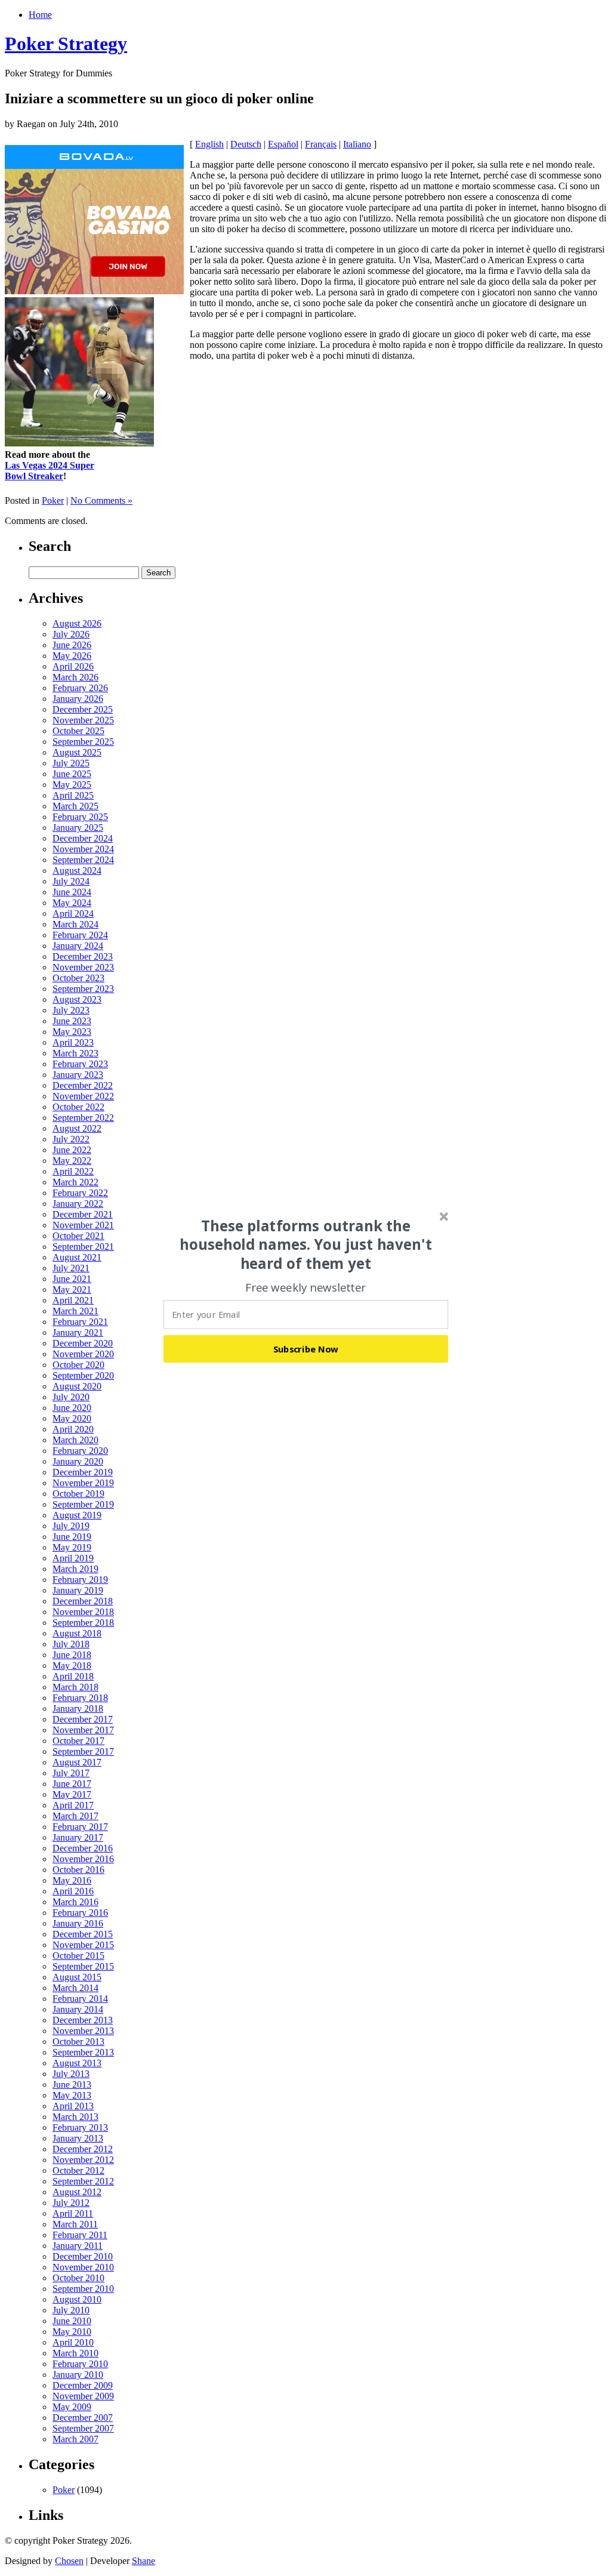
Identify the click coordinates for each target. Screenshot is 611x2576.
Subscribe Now (306, 1349)
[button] (306, 1244)
